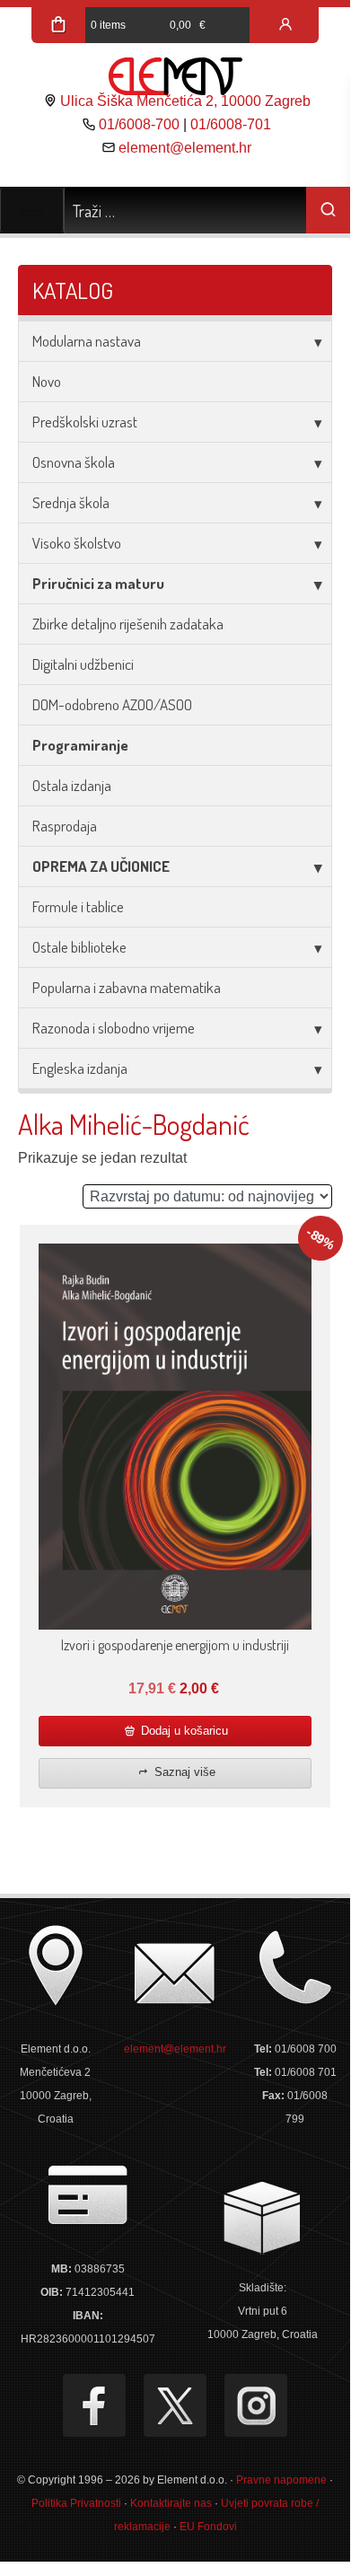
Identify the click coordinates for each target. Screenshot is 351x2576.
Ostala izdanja (72, 785)
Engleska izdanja (80, 1068)
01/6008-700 (139, 124)
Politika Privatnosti (76, 2503)
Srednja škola (71, 502)
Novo (47, 381)
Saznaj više (183, 1772)
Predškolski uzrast (85, 422)
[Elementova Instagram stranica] (256, 2405)
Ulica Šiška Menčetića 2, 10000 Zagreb (185, 101)
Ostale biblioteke (79, 947)
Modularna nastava (87, 341)
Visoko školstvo (77, 543)
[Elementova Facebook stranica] (94, 2405)
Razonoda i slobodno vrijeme (114, 1028)
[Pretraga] (328, 210)
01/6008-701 (231, 124)
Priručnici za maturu (98, 583)
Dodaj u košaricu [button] (183, 1731)
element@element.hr (185, 148)
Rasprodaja (65, 826)
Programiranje (80, 745)
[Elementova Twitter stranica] (175, 2405)
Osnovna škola (74, 462)
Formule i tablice (78, 906)
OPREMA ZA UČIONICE (101, 866)
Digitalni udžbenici (83, 664)
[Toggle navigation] (32, 210)
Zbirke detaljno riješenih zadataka (128, 624)
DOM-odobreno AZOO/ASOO (112, 704)
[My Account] (285, 25)
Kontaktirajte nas (171, 2503)
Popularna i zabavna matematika (127, 987)
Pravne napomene (281, 2480)
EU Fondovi (208, 2527)
